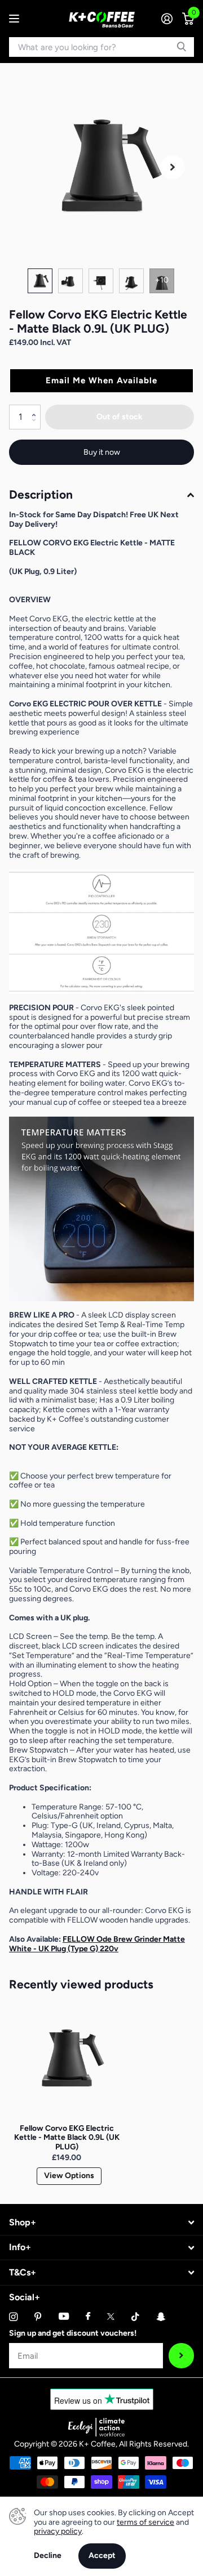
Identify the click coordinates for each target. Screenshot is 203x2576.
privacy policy (58, 2531)
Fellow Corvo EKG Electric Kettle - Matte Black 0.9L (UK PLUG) (67, 2138)
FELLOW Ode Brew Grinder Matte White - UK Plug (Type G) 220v (97, 1944)
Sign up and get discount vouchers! (73, 2333)
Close (101, 2223)
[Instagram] (13, 2317)
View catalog (16, 19)
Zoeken (182, 47)
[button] (173, 167)
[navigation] (40, 281)
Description (41, 494)
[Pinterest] (38, 2317)
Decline (48, 2556)
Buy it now (102, 452)
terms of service (145, 2522)
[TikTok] (135, 2317)
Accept (102, 2555)
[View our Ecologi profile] (96, 2427)
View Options (69, 2176)
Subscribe (181, 2356)
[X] (111, 2317)
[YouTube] (64, 2317)
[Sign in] (167, 19)
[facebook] (88, 2317)
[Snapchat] (161, 2317)
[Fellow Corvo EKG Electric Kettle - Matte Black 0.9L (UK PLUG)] (67, 2059)
